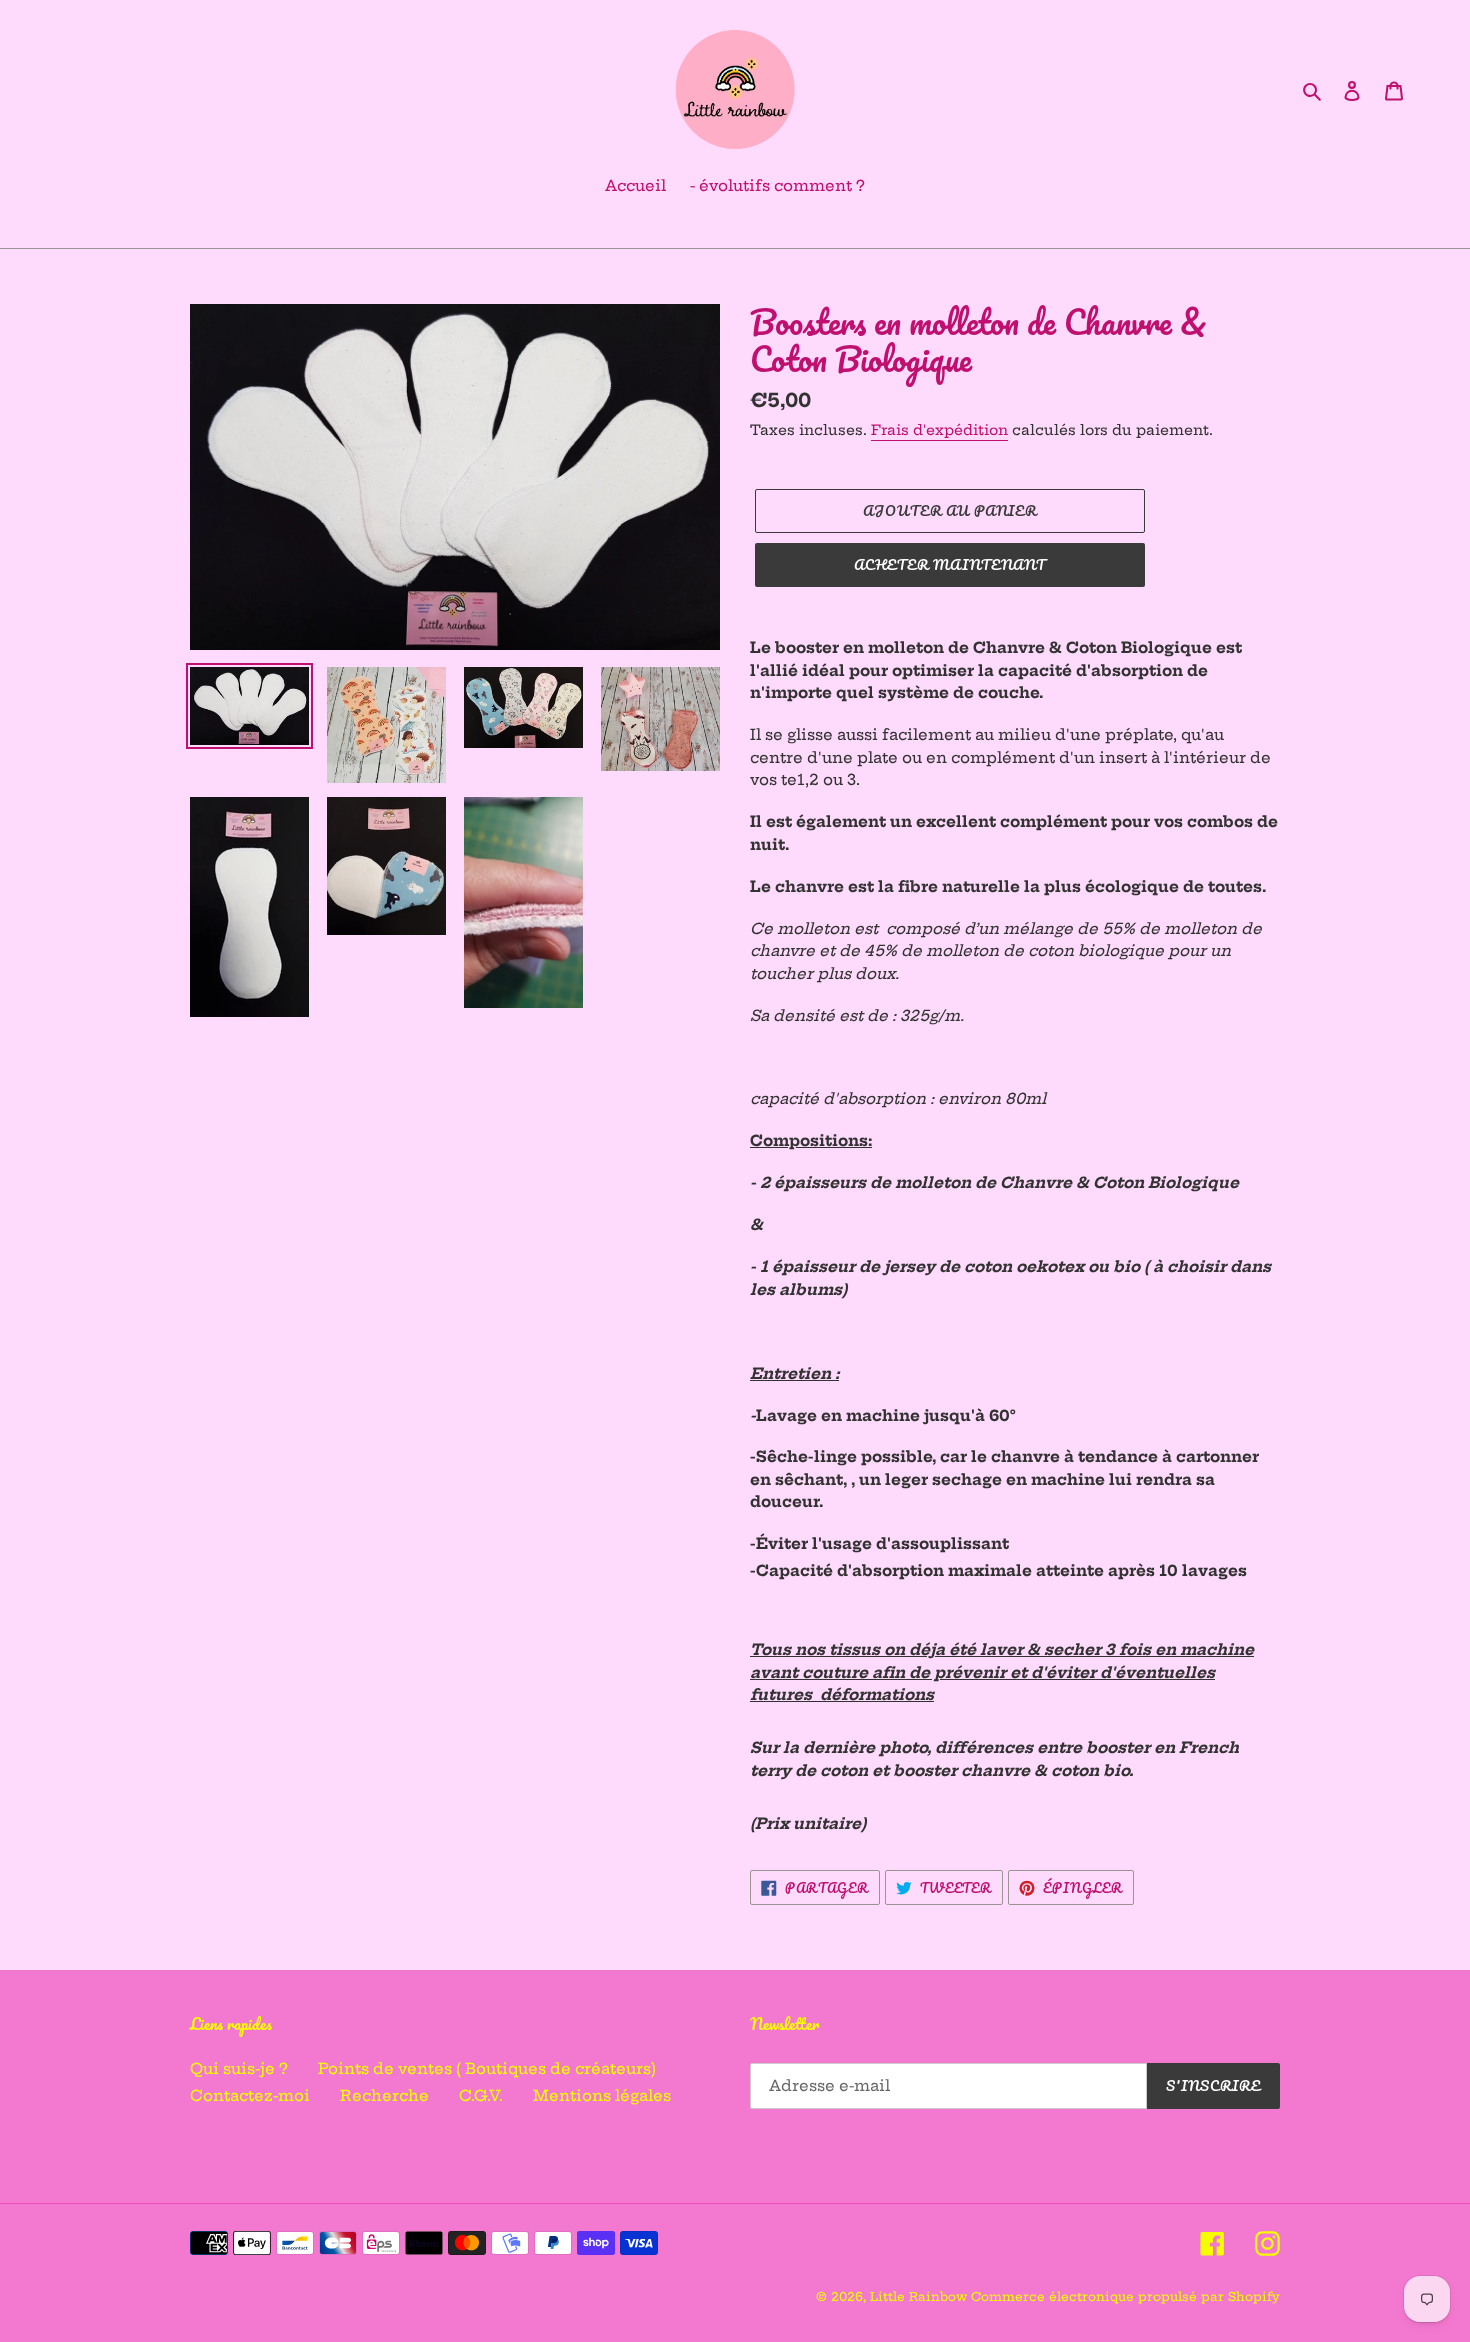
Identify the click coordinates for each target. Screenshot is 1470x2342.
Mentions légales (602, 2095)
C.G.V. (481, 2095)
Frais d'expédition (939, 430)
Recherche (384, 2095)
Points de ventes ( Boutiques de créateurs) (487, 2068)
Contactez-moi (250, 2095)
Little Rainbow (920, 2296)
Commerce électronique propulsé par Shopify (1125, 2296)
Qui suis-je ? (239, 2068)
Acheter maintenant (950, 564)
